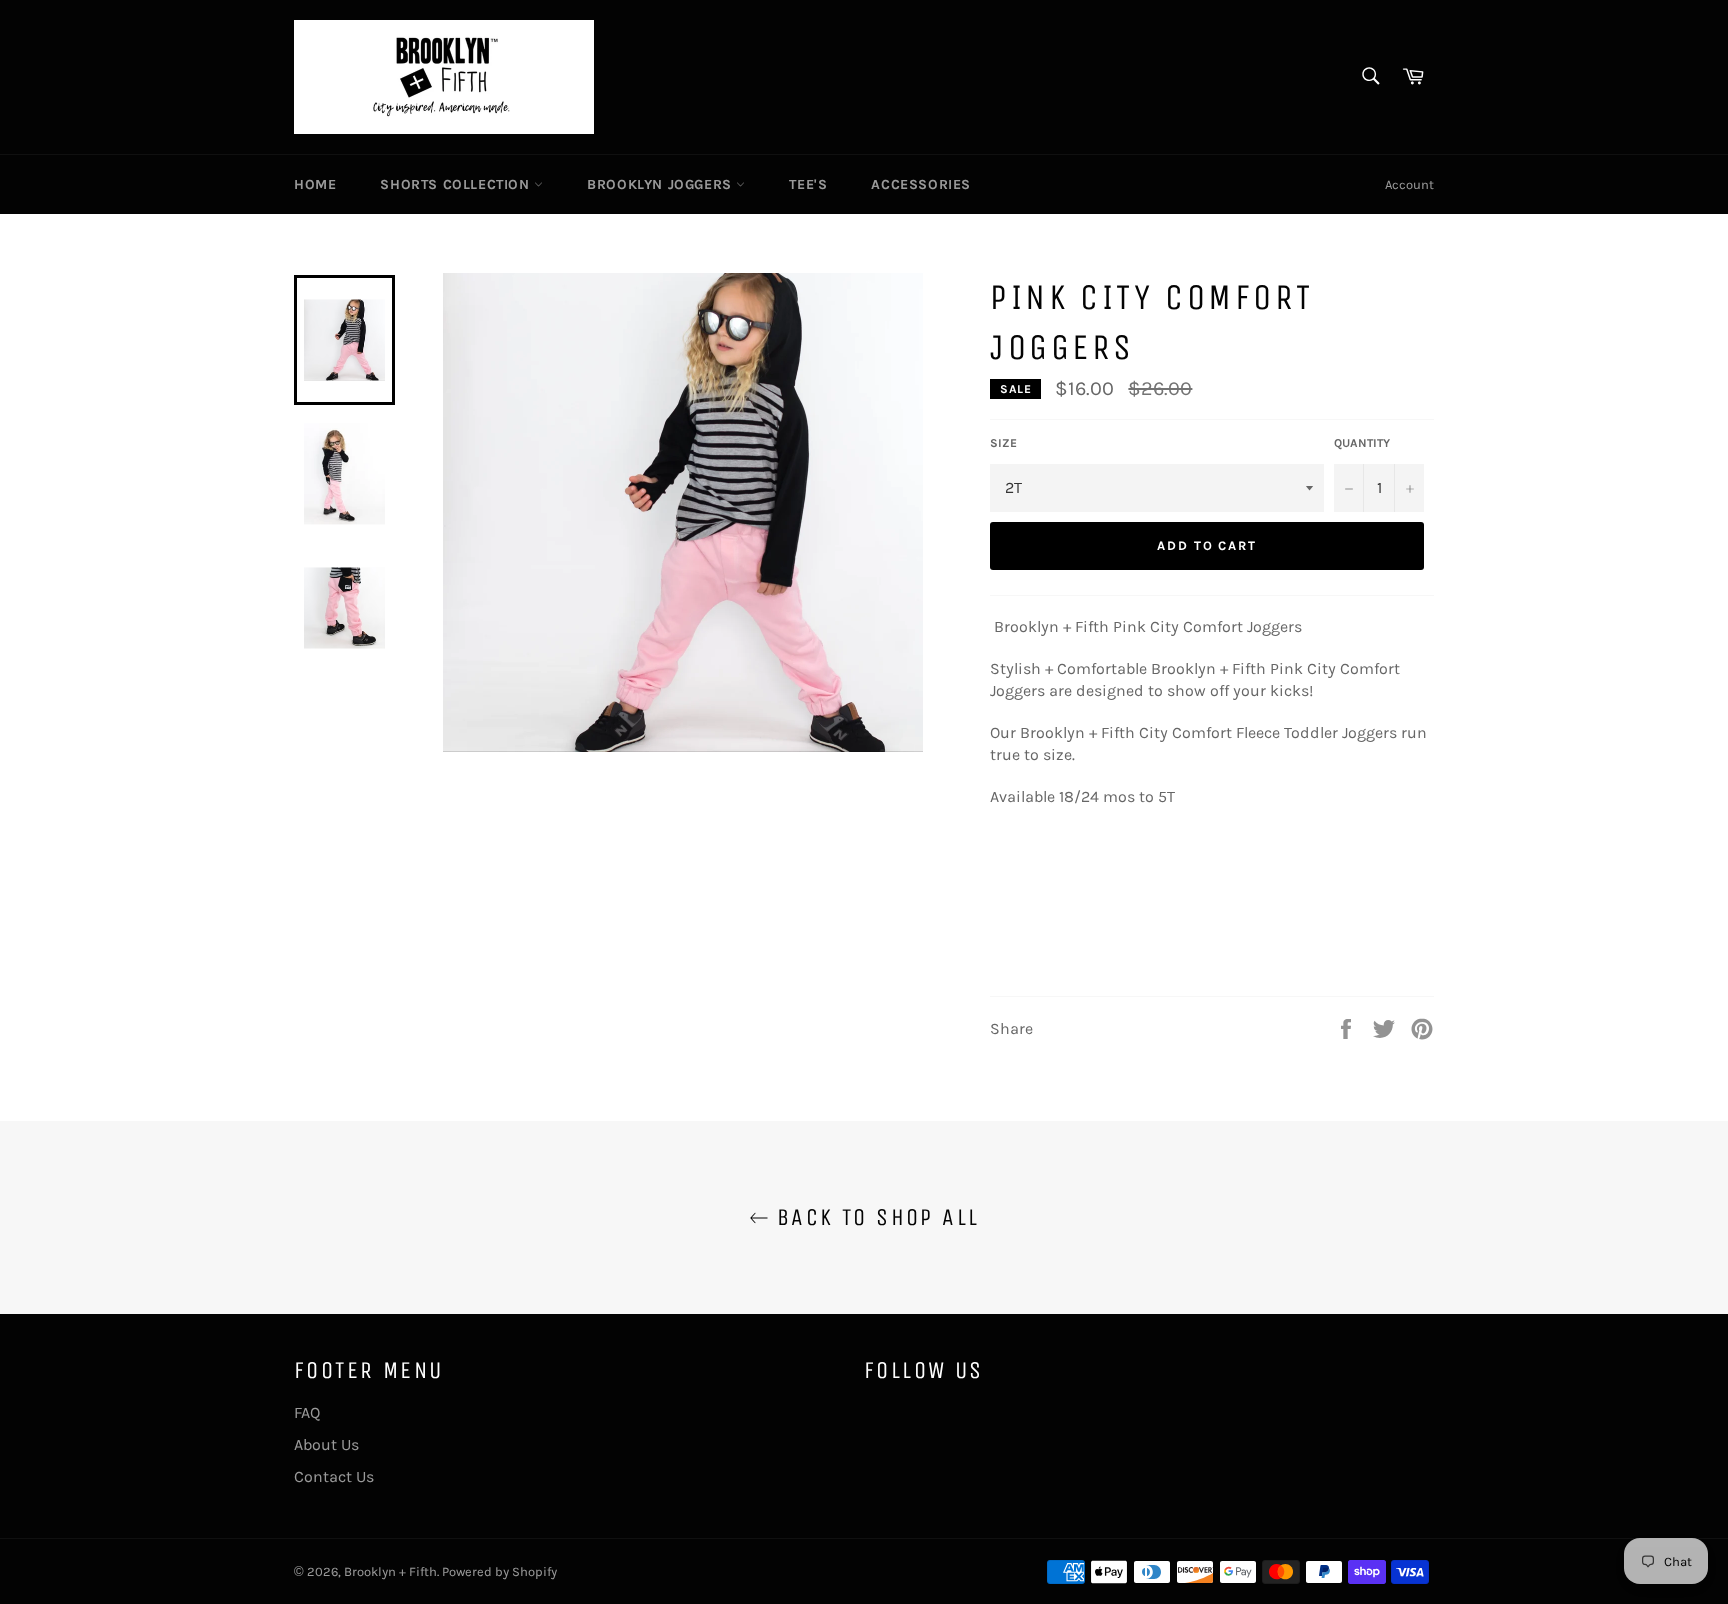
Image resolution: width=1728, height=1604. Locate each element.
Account (1409, 184)
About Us (326, 1444)
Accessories (921, 184)
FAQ (307, 1412)
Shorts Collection (457, 184)
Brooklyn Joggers (661, 184)
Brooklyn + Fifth (390, 1571)
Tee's (808, 184)
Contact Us (334, 1476)
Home (315, 184)
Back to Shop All (874, 1217)
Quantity (1362, 443)
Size (1003, 443)
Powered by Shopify (499, 1571)
